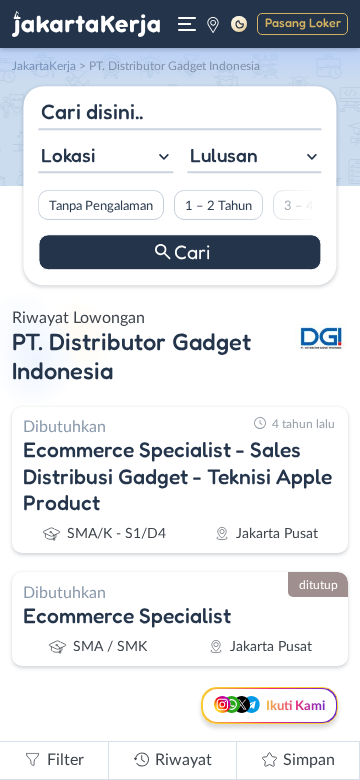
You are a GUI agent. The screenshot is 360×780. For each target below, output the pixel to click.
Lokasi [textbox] (68, 155)
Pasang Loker (303, 22)
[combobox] (105, 157)
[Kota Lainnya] (213, 24)
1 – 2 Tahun (218, 206)
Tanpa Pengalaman (101, 206)
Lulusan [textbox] (224, 155)
